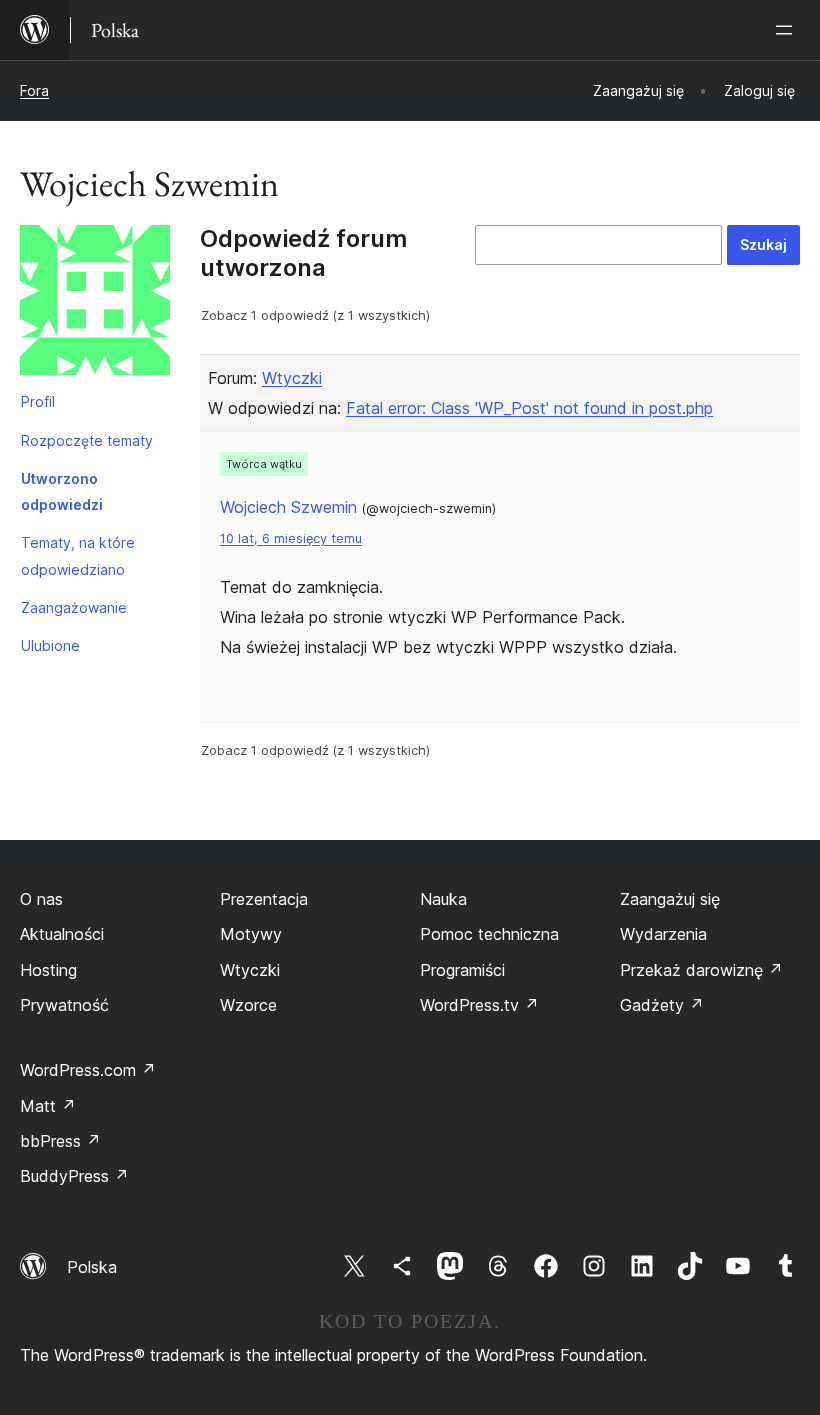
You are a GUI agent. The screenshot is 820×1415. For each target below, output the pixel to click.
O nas (41, 899)
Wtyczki (292, 378)
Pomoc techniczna (489, 934)
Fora (34, 90)
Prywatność (64, 1005)
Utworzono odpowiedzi (62, 491)
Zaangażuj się (670, 899)
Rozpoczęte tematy (87, 440)
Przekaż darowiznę (701, 970)
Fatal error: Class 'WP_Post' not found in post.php (529, 408)
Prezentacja (264, 899)
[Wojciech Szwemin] (95, 304)
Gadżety (662, 1005)
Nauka (443, 899)
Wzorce (248, 1005)
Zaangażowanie (74, 607)
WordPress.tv (479, 1005)
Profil (38, 401)
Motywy (251, 934)
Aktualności (62, 934)
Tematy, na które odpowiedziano (78, 555)
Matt (48, 1106)
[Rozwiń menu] (788, 30)
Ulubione (50, 645)
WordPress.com (88, 1070)
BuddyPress (74, 1176)
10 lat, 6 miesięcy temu (291, 538)
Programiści (462, 970)
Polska (92, 1267)
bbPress (60, 1141)
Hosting (48, 970)
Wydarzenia (663, 934)
